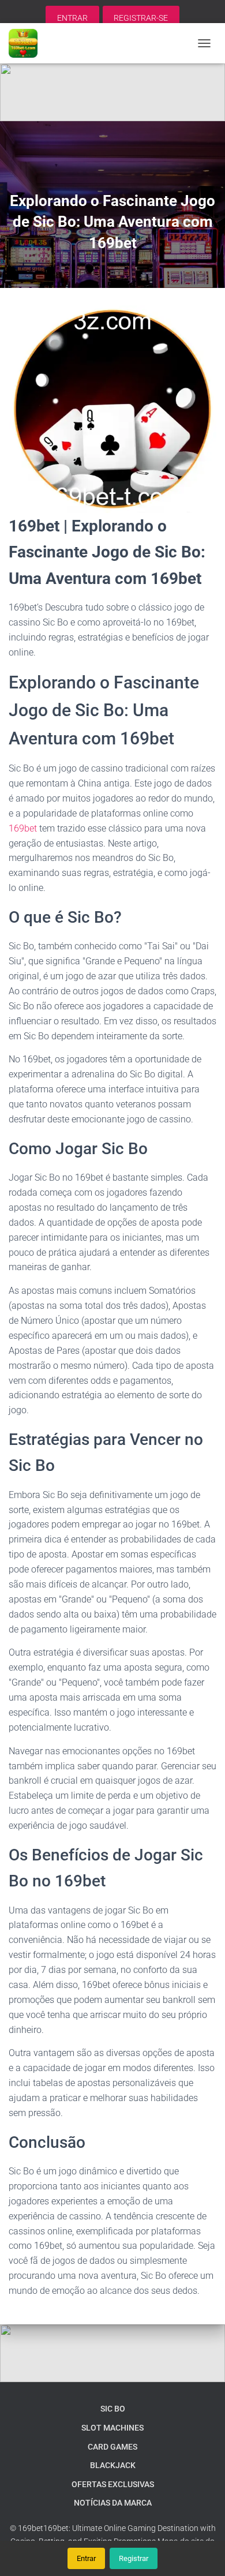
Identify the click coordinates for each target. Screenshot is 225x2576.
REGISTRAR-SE (141, 18)
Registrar (134, 2558)
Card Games (112, 2447)
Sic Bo (113, 2409)
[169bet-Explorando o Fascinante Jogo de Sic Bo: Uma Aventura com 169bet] (27, 43)
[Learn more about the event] (112, 92)
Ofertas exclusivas (113, 2484)
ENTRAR (72, 18)
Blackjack (113, 2465)
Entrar (86, 2558)
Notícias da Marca (113, 2503)
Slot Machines (112, 2428)
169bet (23, 828)
